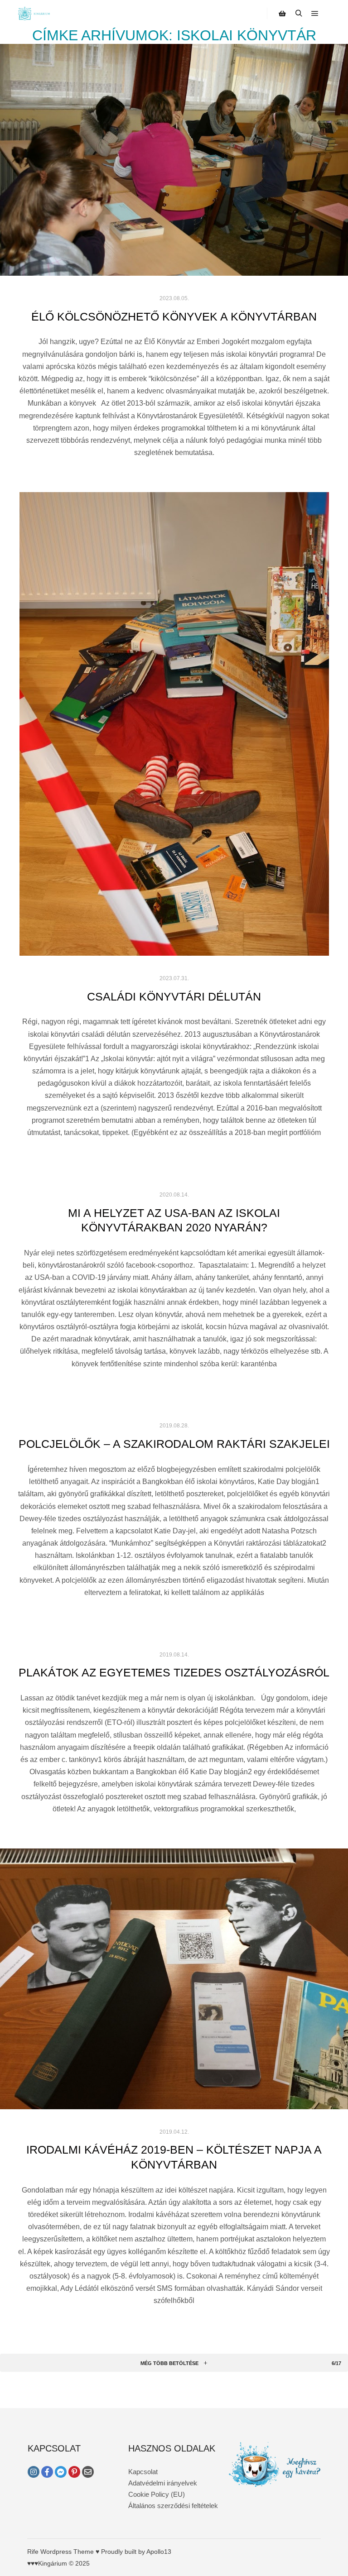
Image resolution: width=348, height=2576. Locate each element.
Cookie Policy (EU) (157, 2494)
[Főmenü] (315, 14)
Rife (33, 2552)
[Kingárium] (34, 14)
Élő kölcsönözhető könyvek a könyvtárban (174, 316)
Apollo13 (159, 2552)
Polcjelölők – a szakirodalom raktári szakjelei (174, 1444)
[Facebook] (47, 2472)
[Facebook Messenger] (61, 2472)
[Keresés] (299, 14)
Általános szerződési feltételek (173, 2506)
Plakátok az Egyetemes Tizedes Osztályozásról (174, 1672)
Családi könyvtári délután (174, 996)
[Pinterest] (74, 2472)
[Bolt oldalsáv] (282, 14)
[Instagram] (34, 2472)
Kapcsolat (143, 2472)
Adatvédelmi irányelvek (163, 2483)
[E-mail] (88, 2472)
